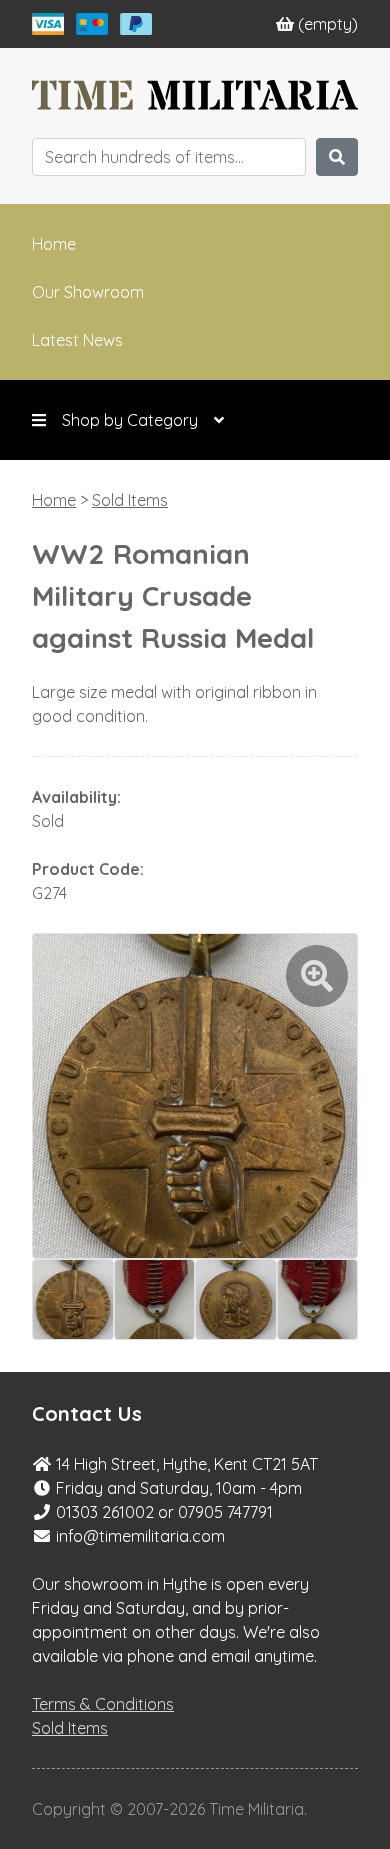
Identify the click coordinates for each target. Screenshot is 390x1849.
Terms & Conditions (103, 1704)
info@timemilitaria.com (140, 1536)
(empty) (328, 24)
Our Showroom (88, 292)
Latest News (77, 340)
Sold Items (130, 500)
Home (54, 244)
